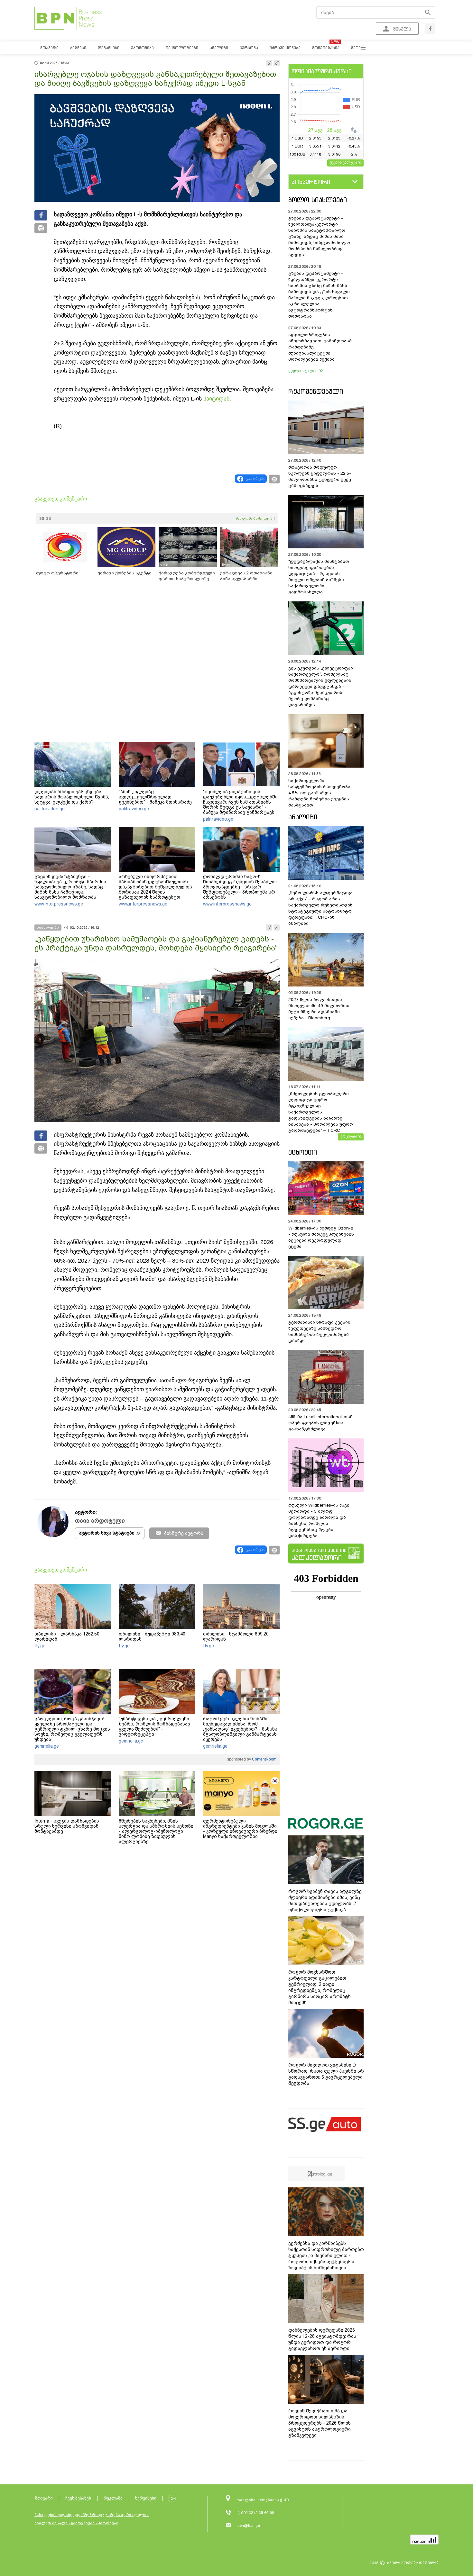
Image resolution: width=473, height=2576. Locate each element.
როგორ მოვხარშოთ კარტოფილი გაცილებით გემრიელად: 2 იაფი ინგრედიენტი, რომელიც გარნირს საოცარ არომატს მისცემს (320, 1987)
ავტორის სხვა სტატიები (107, 1533)
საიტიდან (216, 399)
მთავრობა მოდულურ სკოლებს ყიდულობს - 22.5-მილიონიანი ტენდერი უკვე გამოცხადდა (320, 476)
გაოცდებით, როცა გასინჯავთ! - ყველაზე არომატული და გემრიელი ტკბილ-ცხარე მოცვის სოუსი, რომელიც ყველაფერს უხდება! (72, 1729)
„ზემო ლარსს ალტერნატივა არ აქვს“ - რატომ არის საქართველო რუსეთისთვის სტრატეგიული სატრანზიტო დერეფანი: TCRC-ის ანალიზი (320, 908)
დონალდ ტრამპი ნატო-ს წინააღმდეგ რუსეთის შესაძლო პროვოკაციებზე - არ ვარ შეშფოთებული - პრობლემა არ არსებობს (240, 887)
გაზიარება (255, 479)
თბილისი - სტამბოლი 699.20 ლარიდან (236, 1636)
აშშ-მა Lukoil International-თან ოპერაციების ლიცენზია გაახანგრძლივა (320, 1423)
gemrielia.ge (47, 1746)
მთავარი (44, 2498)
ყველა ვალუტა (343, 162)
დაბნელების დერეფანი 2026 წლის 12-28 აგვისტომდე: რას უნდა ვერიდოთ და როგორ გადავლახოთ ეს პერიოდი (322, 2339)
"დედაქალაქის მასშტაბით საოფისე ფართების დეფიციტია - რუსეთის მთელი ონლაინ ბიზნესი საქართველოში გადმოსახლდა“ (319, 577)
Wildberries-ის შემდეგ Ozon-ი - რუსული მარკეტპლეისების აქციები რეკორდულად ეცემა (321, 1237)
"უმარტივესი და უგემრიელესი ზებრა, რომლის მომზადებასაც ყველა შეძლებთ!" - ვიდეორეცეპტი (155, 1726)
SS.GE (45, 518)
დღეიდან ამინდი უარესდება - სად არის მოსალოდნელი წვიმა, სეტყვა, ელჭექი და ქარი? (72, 797)
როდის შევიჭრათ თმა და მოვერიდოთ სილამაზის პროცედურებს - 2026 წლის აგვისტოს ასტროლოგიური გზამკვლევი (320, 2423)
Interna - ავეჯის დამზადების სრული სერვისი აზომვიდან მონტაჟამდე (67, 1826)
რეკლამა (113, 2498)
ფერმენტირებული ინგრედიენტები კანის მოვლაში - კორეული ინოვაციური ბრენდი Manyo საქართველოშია (240, 1829)
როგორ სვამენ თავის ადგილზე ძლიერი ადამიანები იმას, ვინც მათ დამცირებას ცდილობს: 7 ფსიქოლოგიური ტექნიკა (325, 1900)
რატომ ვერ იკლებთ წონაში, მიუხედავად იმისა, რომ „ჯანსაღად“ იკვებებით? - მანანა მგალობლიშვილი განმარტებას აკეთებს (240, 1729)
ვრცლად (349, 1136)
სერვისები (146, 2498)
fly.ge (40, 1646)
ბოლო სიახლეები (318, 200)
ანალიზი (303, 817)
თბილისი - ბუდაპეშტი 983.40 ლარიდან (152, 1636)
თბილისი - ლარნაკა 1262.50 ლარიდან (67, 1636)
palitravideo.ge (50, 809)
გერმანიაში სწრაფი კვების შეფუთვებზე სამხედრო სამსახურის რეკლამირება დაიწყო (319, 1331)
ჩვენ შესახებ (78, 2498)
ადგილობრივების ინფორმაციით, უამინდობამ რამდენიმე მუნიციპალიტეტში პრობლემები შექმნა (320, 347)
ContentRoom (264, 1759)
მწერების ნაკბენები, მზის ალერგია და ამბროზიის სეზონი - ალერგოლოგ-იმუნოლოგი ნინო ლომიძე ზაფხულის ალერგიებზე (156, 1831)
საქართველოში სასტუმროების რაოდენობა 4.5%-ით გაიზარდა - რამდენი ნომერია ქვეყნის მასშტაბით (319, 793)
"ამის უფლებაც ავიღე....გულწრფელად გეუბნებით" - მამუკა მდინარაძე (155, 797)
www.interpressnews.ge (59, 904)
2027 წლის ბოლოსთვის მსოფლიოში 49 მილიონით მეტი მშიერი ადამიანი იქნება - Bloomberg (319, 1009)
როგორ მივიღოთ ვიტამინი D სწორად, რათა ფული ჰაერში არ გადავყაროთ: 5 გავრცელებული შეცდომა (326, 2074)
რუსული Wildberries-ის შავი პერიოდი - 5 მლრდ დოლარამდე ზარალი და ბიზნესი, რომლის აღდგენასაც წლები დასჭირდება (319, 1520)
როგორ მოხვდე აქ (255, 518)
